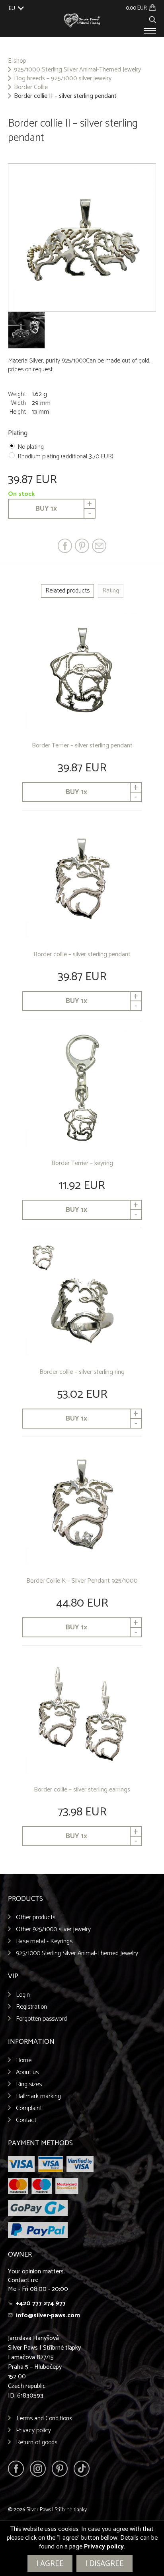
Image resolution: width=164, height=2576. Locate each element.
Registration (31, 2007)
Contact (26, 2120)
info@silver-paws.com (48, 2315)
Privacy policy (33, 2430)
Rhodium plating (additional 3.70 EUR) (65, 457)
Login (23, 1995)
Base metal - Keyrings (44, 1941)
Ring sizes (29, 2084)
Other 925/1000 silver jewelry (53, 1929)
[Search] (152, 19)
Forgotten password (41, 2019)
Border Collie (31, 87)
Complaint (29, 2108)
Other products (36, 1917)
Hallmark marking (38, 2096)
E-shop (17, 61)
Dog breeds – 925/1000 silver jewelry (63, 79)
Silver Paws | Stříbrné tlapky (57, 2510)
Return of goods (37, 2442)
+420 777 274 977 (41, 2304)
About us (27, 2072)
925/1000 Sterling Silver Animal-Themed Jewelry (77, 70)
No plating (31, 447)
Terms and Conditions (44, 2418)
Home (24, 2060)
